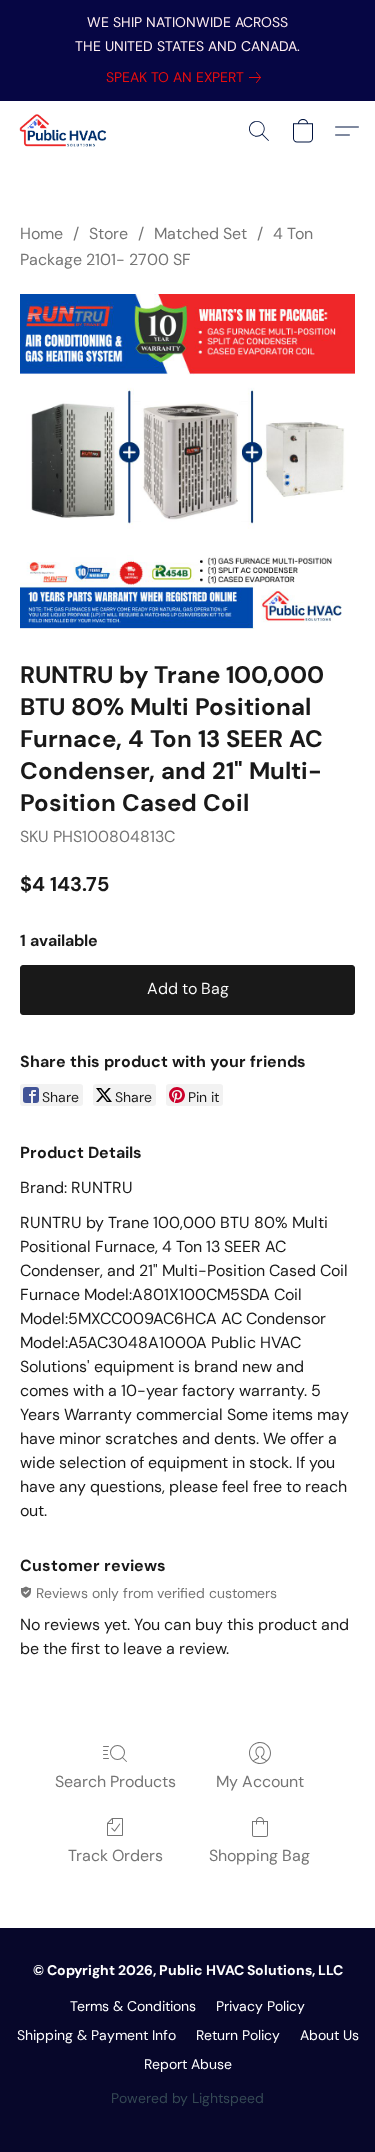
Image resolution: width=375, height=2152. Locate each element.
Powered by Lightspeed (187, 2098)
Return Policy (238, 2035)
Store (108, 233)
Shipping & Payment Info (96, 2035)
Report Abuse (188, 2064)
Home (41, 233)
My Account (260, 1781)
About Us (329, 2035)
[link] (187, 77)
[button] (66, 131)
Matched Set (200, 233)
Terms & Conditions (133, 2006)
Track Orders (115, 1855)
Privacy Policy (260, 2006)
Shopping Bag (259, 1855)
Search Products (115, 1781)
